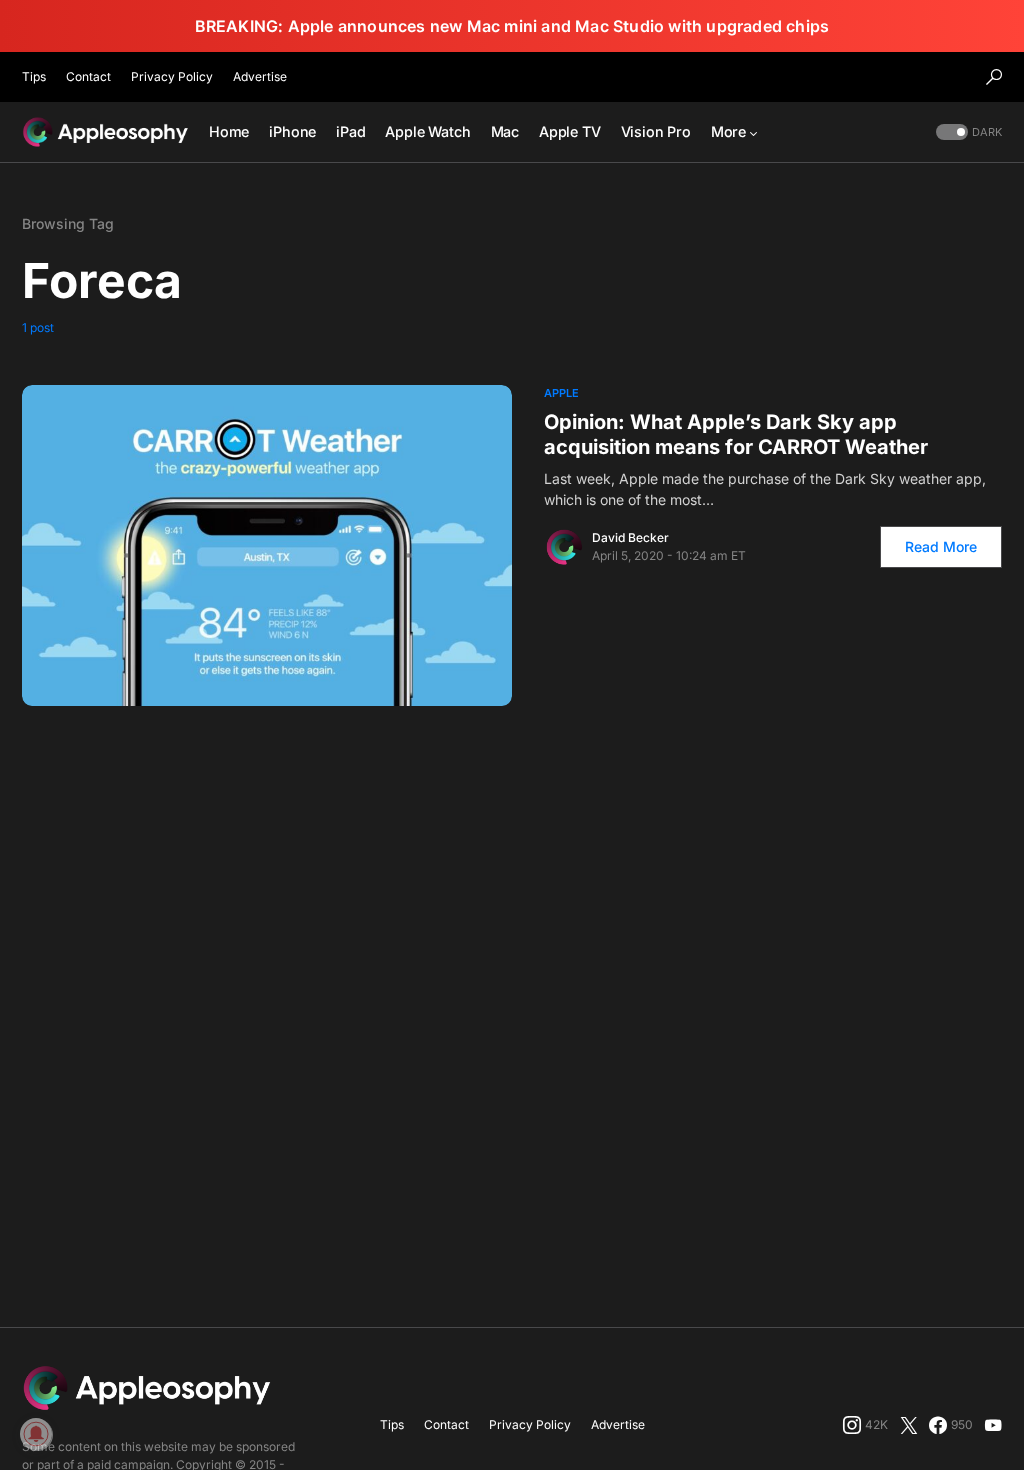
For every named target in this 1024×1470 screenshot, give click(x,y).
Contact (88, 76)
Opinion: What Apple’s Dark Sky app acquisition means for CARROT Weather (736, 434)
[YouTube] (993, 1425)
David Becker (630, 537)
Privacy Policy (172, 76)
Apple (561, 393)
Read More (941, 546)
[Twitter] (909, 1425)
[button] (994, 77)
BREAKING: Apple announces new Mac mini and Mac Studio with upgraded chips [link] (512, 26)
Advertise (260, 76)
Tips (34, 76)
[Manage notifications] (36, 1434)
